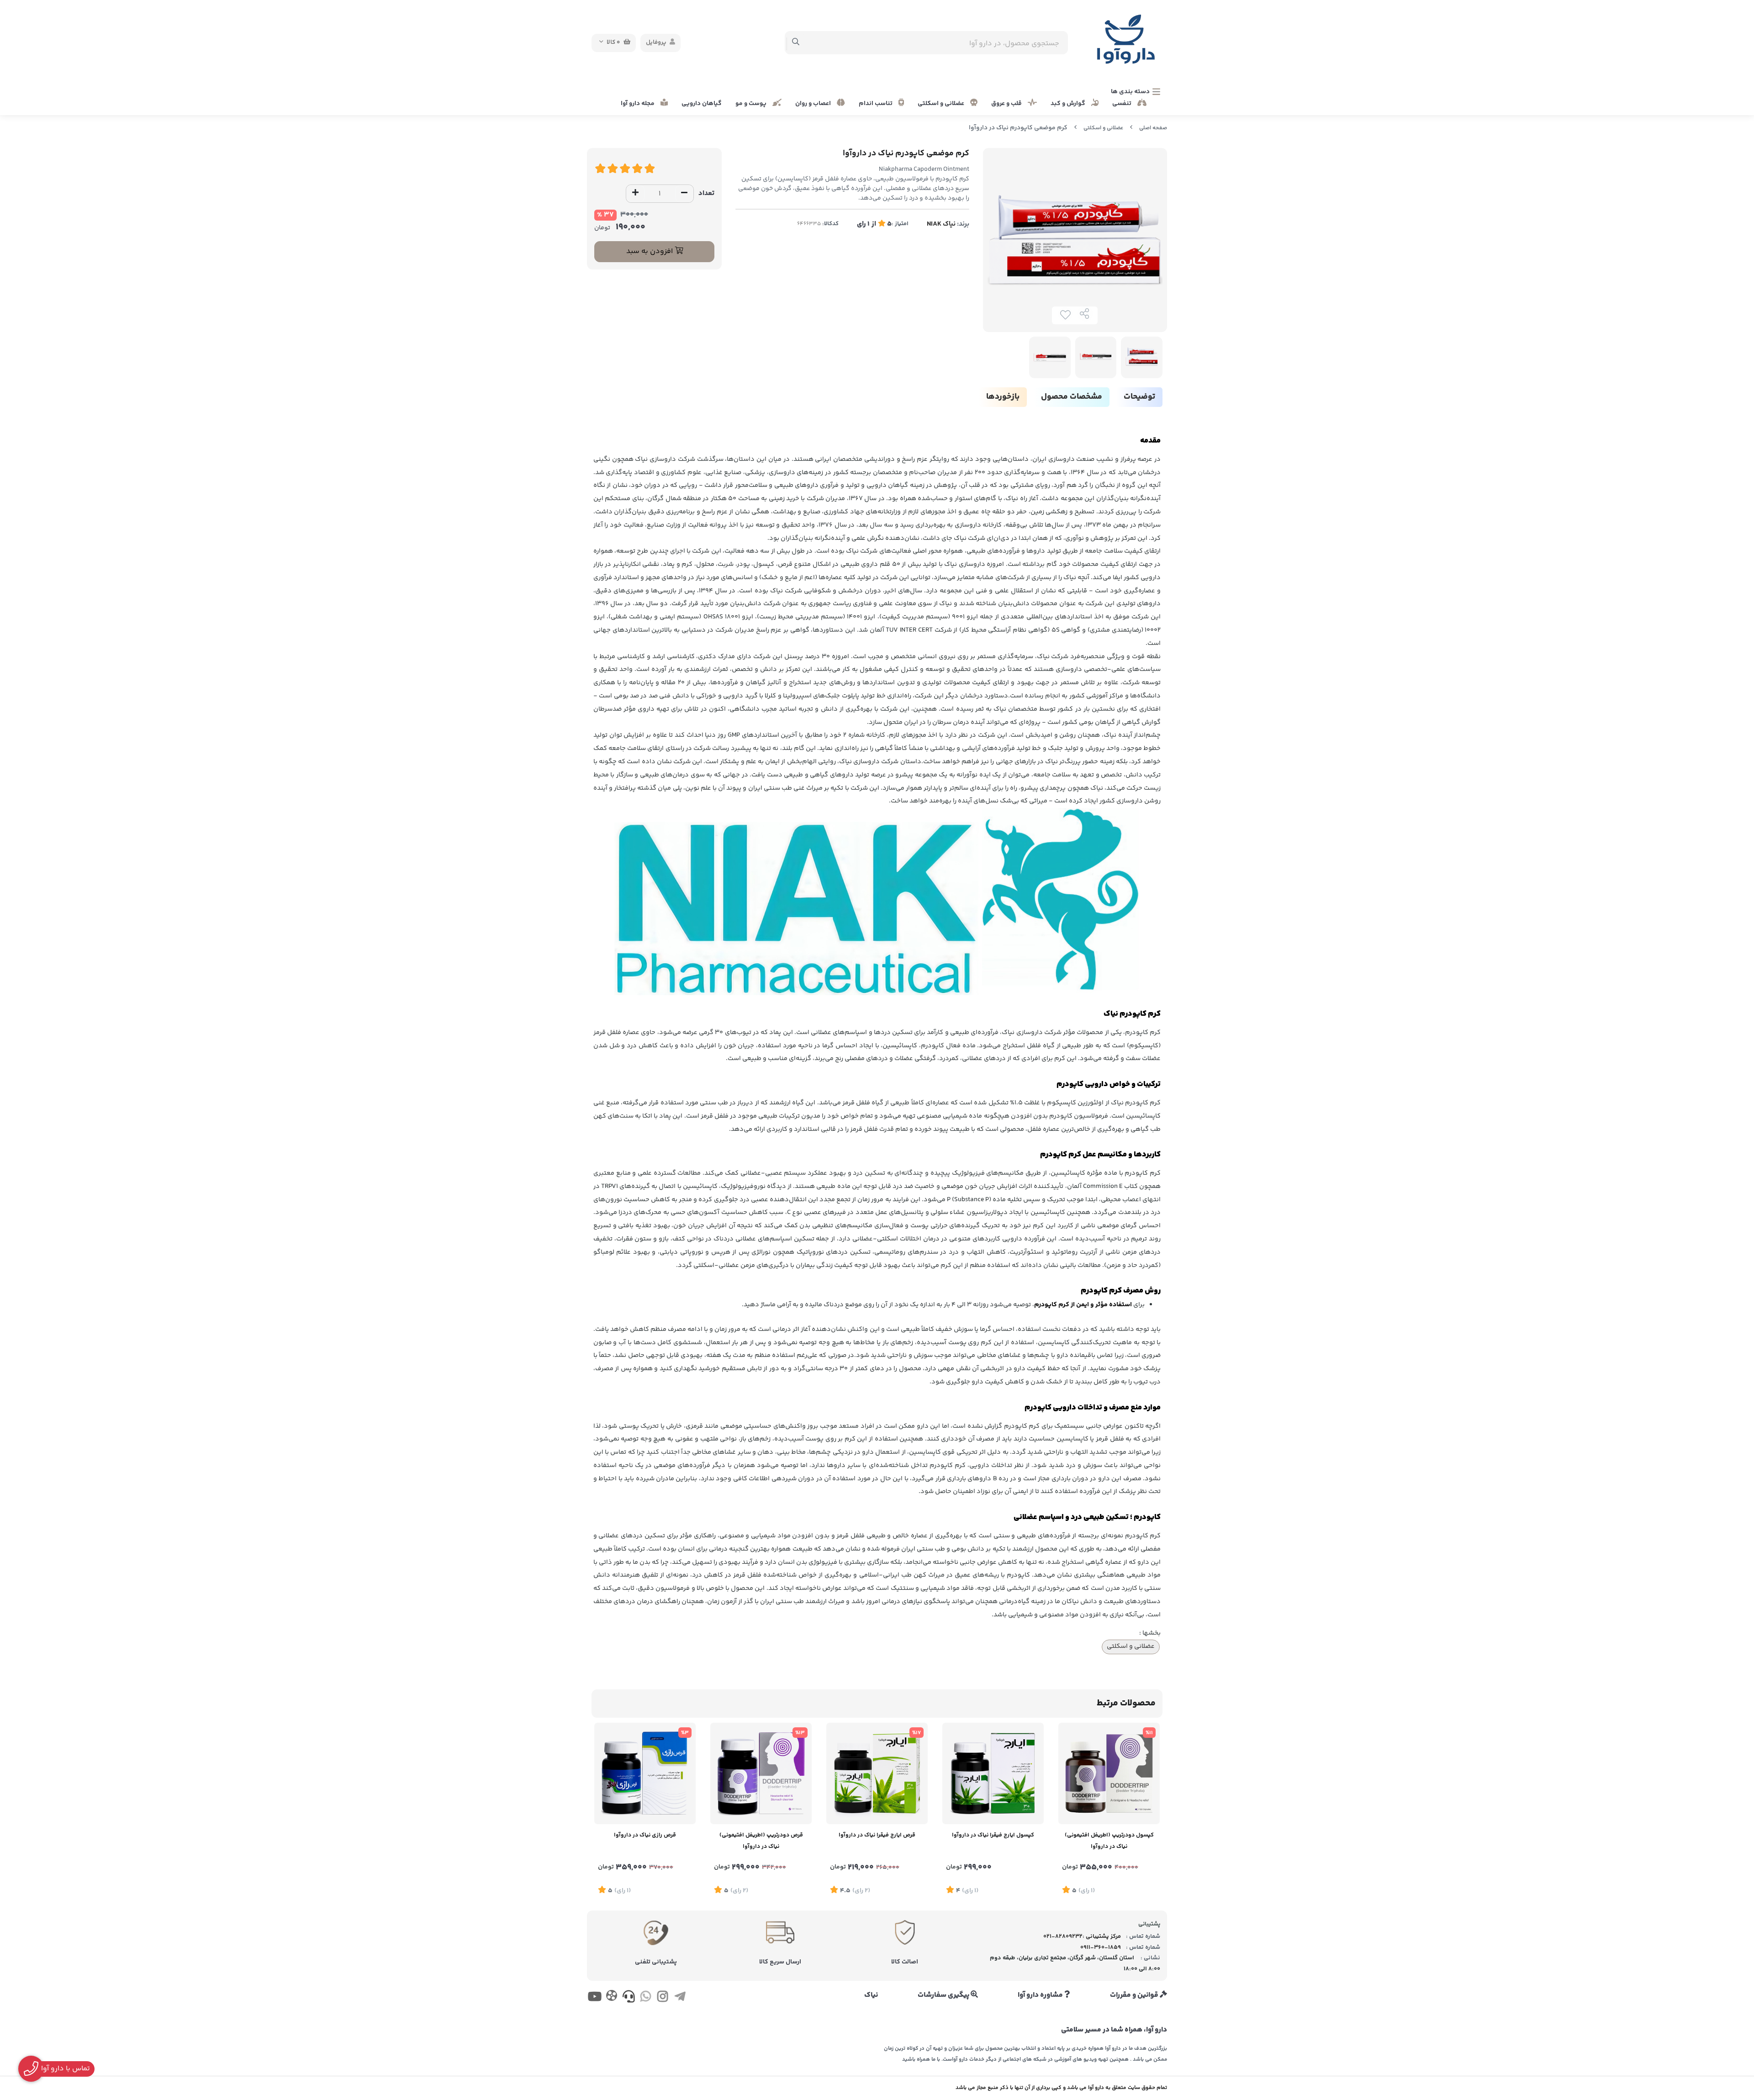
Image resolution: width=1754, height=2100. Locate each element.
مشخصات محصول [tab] (1072, 397)
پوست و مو (752, 104)
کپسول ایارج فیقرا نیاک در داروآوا (993, 1835)
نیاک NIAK (941, 224)
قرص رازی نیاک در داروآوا (645, 1835)
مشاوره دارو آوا (1041, 1995)
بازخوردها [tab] (1003, 397)
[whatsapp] (646, 1998)
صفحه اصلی (1153, 128)
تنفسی (1123, 104)
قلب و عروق (1007, 104)
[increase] (635, 194)
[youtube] (594, 1998)
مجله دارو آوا (638, 104)
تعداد (706, 193)
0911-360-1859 (1101, 1947)
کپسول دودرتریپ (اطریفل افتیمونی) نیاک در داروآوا (1109, 1841)
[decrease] (684, 194)
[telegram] (680, 1998)
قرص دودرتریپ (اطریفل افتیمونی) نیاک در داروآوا (761, 1841)
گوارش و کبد (1069, 104)
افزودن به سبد (650, 251)
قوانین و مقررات (1135, 1995)
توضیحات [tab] (1139, 397)
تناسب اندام (876, 104)
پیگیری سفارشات (944, 1995)
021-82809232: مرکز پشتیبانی (1082, 1936)
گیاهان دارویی (702, 104)
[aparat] (611, 1997)
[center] (796, 43)
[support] (629, 1998)
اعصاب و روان (814, 104)
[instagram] (663, 1998)
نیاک (871, 1995)
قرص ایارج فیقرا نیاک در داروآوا (877, 1835)
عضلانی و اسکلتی (942, 104)
